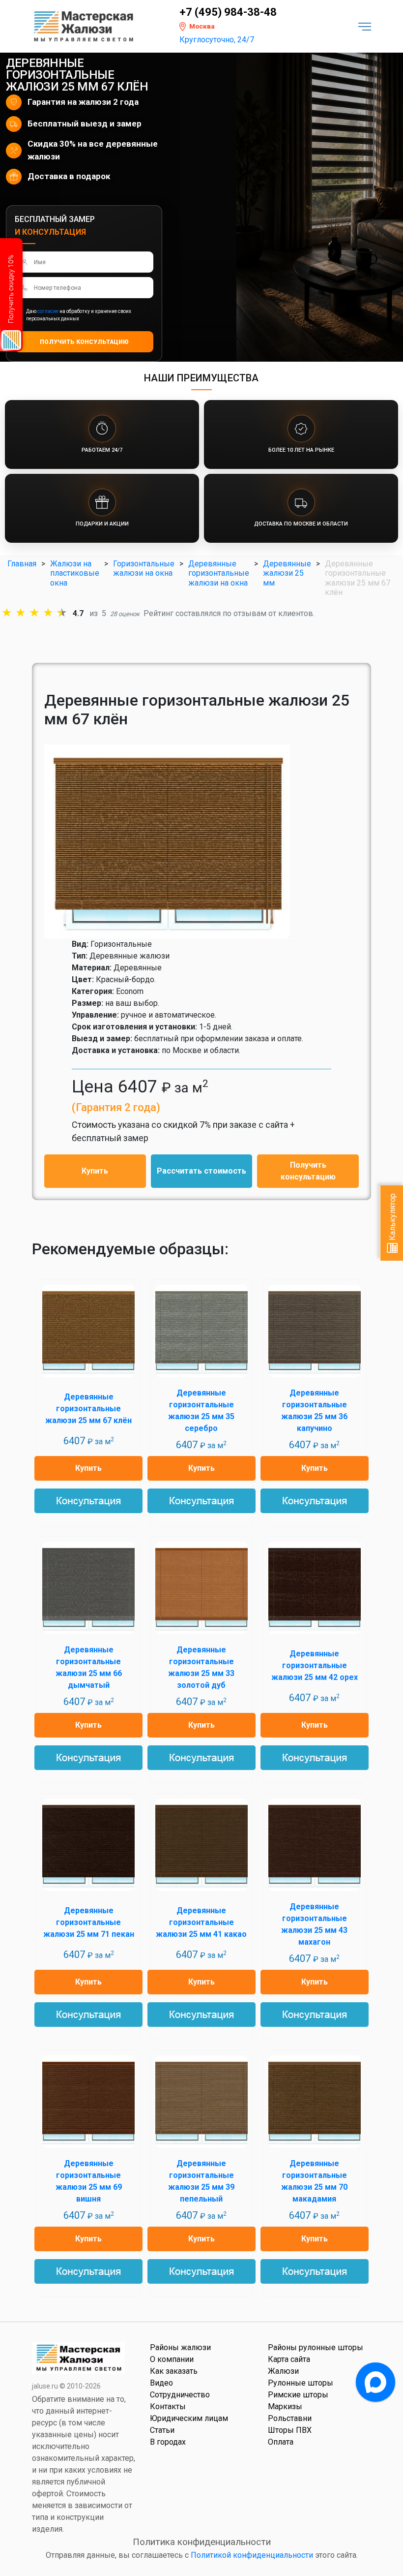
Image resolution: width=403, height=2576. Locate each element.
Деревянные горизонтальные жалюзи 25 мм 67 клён (88, 1409)
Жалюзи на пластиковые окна (75, 573)
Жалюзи (283, 2371)
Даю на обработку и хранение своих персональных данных (79, 315)
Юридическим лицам (189, 2418)
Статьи (162, 2430)
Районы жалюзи (180, 2347)
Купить (95, 1171)
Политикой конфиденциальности (252, 2555)
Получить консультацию (308, 1171)
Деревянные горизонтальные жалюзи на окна (219, 573)
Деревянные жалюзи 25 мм (287, 573)
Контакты (168, 2406)
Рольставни (290, 2418)
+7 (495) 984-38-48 (228, 12)
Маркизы (285, 2406)
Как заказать (174, 2371)
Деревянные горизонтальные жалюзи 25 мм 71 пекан (89, 1922)
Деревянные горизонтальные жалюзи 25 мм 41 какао (201, 1922)
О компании (172, 2359)
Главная (22, 564)
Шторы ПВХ (290, 2430)
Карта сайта (289, 2359)
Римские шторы (298, 2395)
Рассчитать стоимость (201, 1171)
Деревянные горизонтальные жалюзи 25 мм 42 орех (315, 1665)
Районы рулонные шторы (316, 2347)
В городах (168, 2442)
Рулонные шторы (301, 2383)
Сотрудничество (180, 2395)
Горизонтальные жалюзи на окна (144, 568)
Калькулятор (392, 1218)
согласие (48, 311)
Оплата (281, 2442)
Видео (161, 2383)
